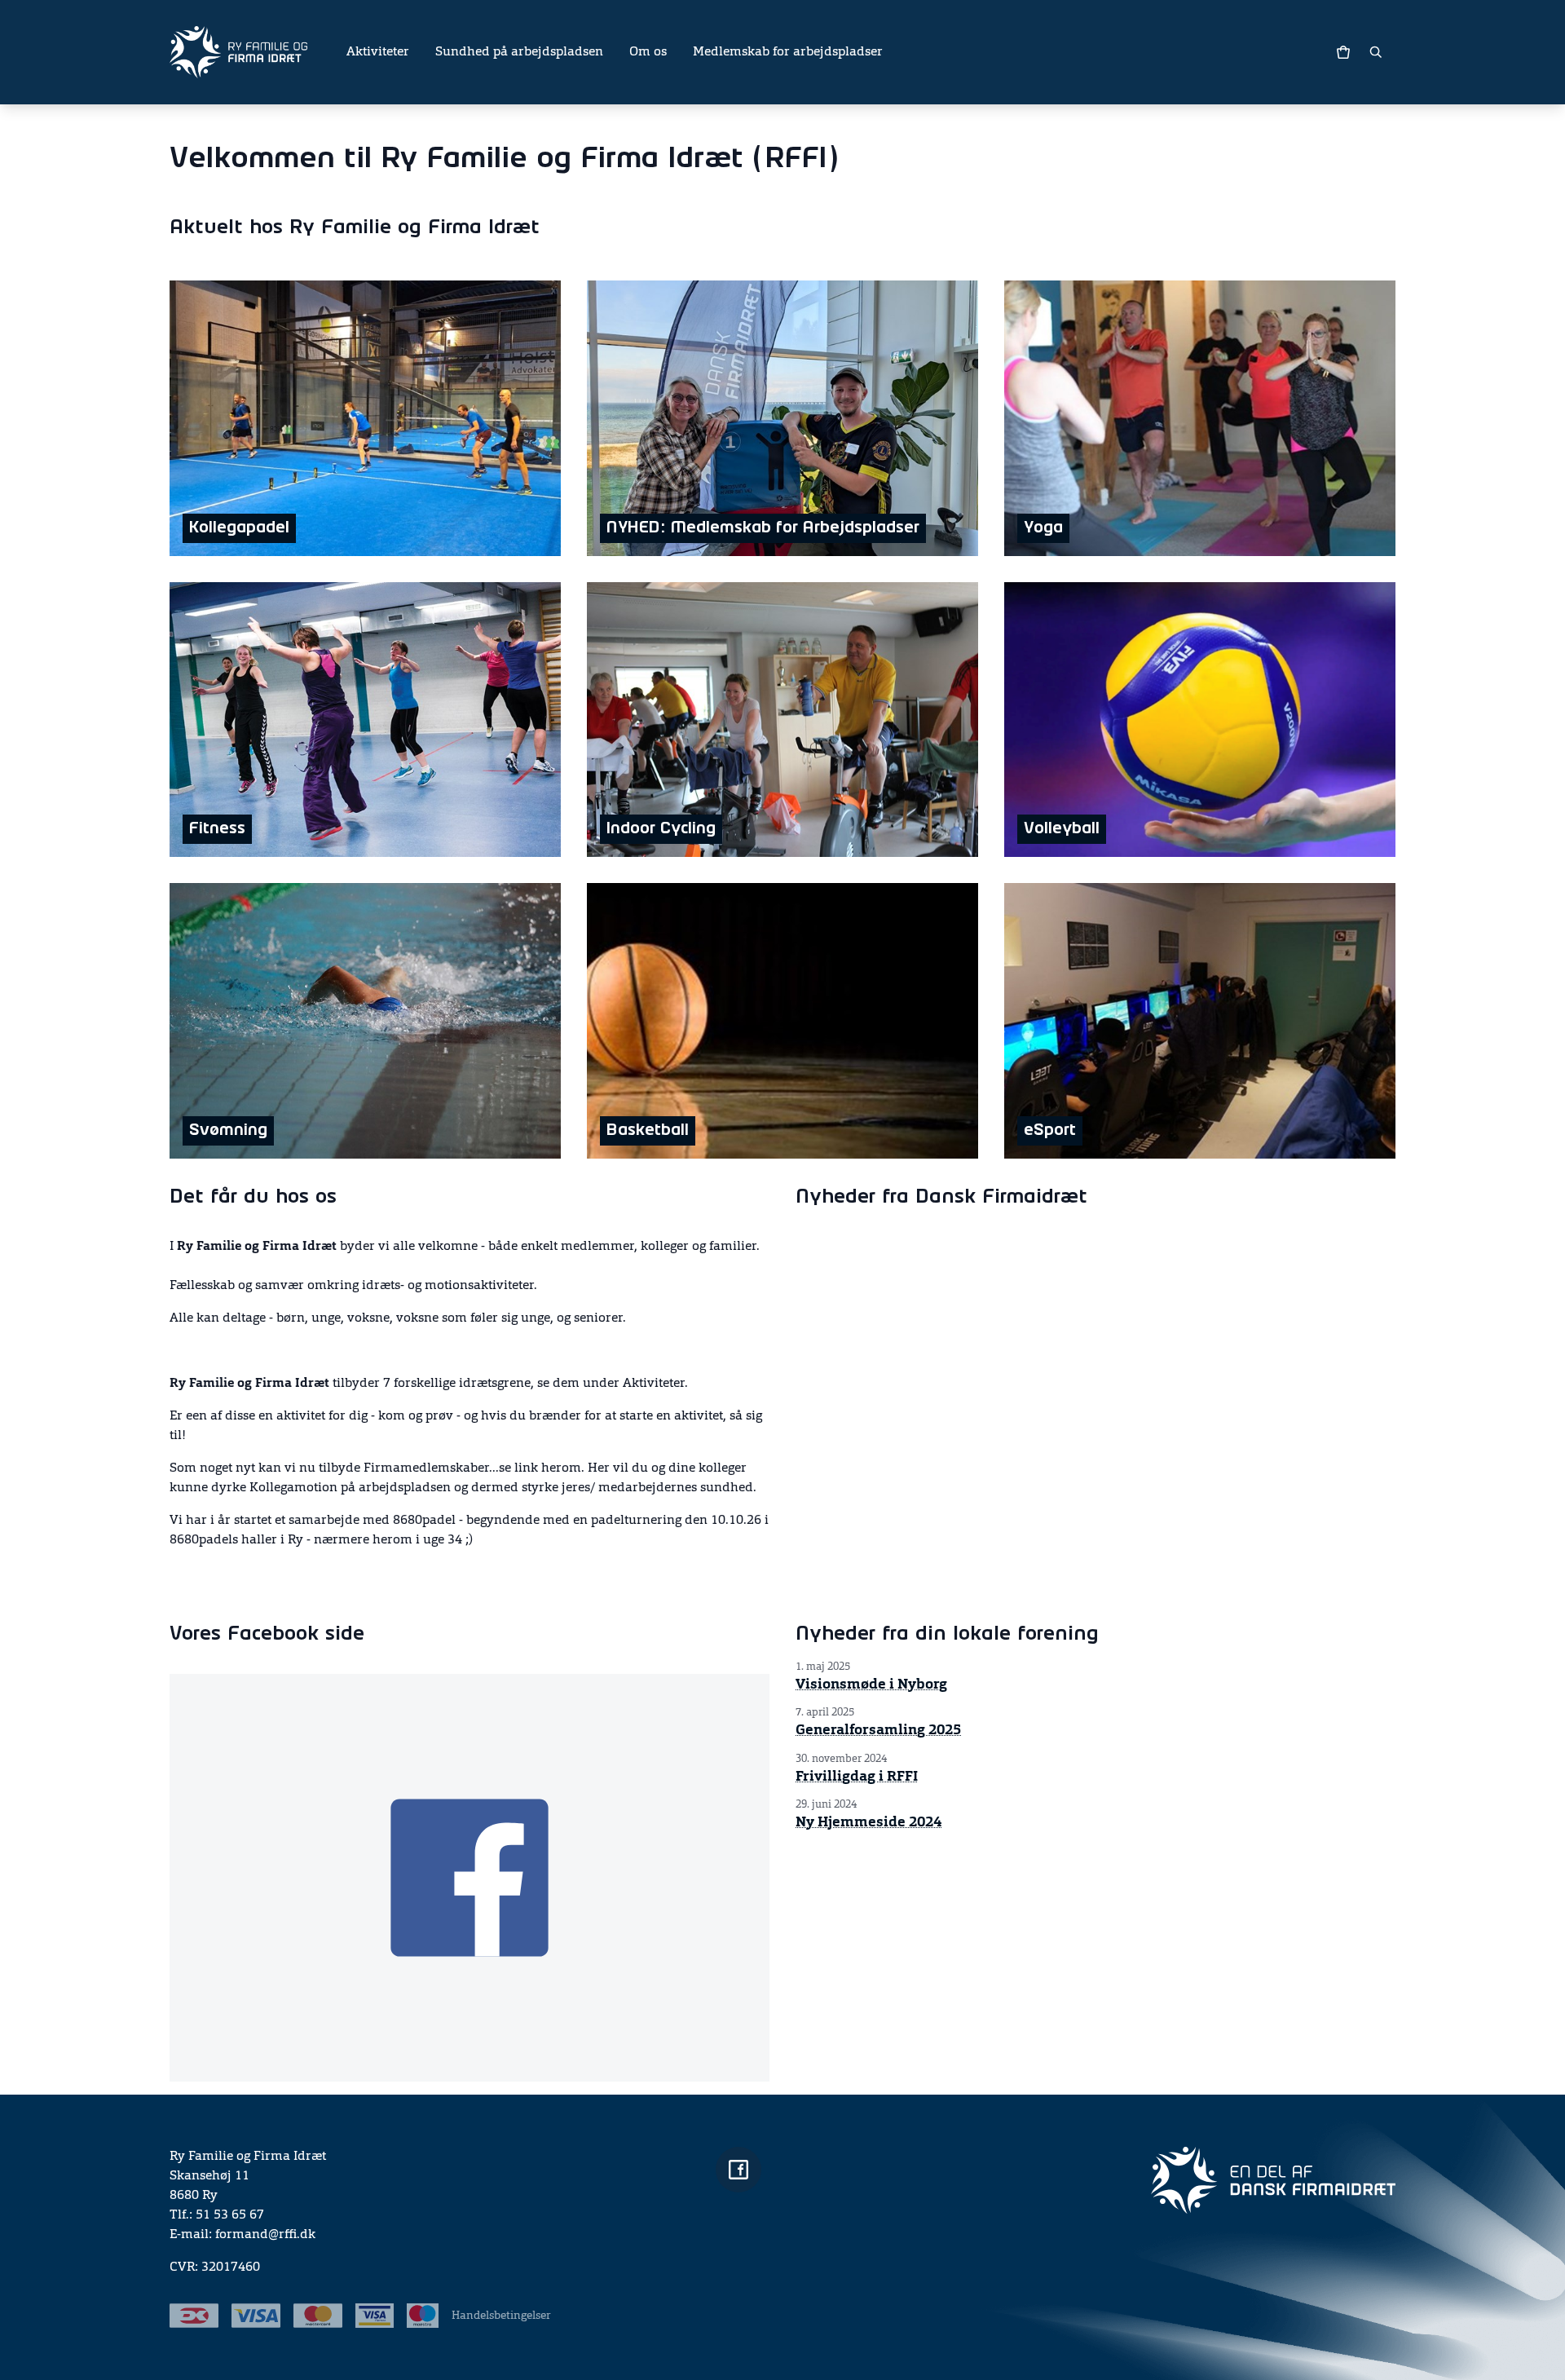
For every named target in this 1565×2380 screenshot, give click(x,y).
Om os (648, 52)
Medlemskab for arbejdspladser (788, 52)
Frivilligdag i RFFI (857, 1777)
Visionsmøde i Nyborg (871, 1685)
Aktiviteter (378, 52)
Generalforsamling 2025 (878, 1730)
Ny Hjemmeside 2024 (868, 1822)
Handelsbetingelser (501, 2316)
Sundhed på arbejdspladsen (519, 52)
